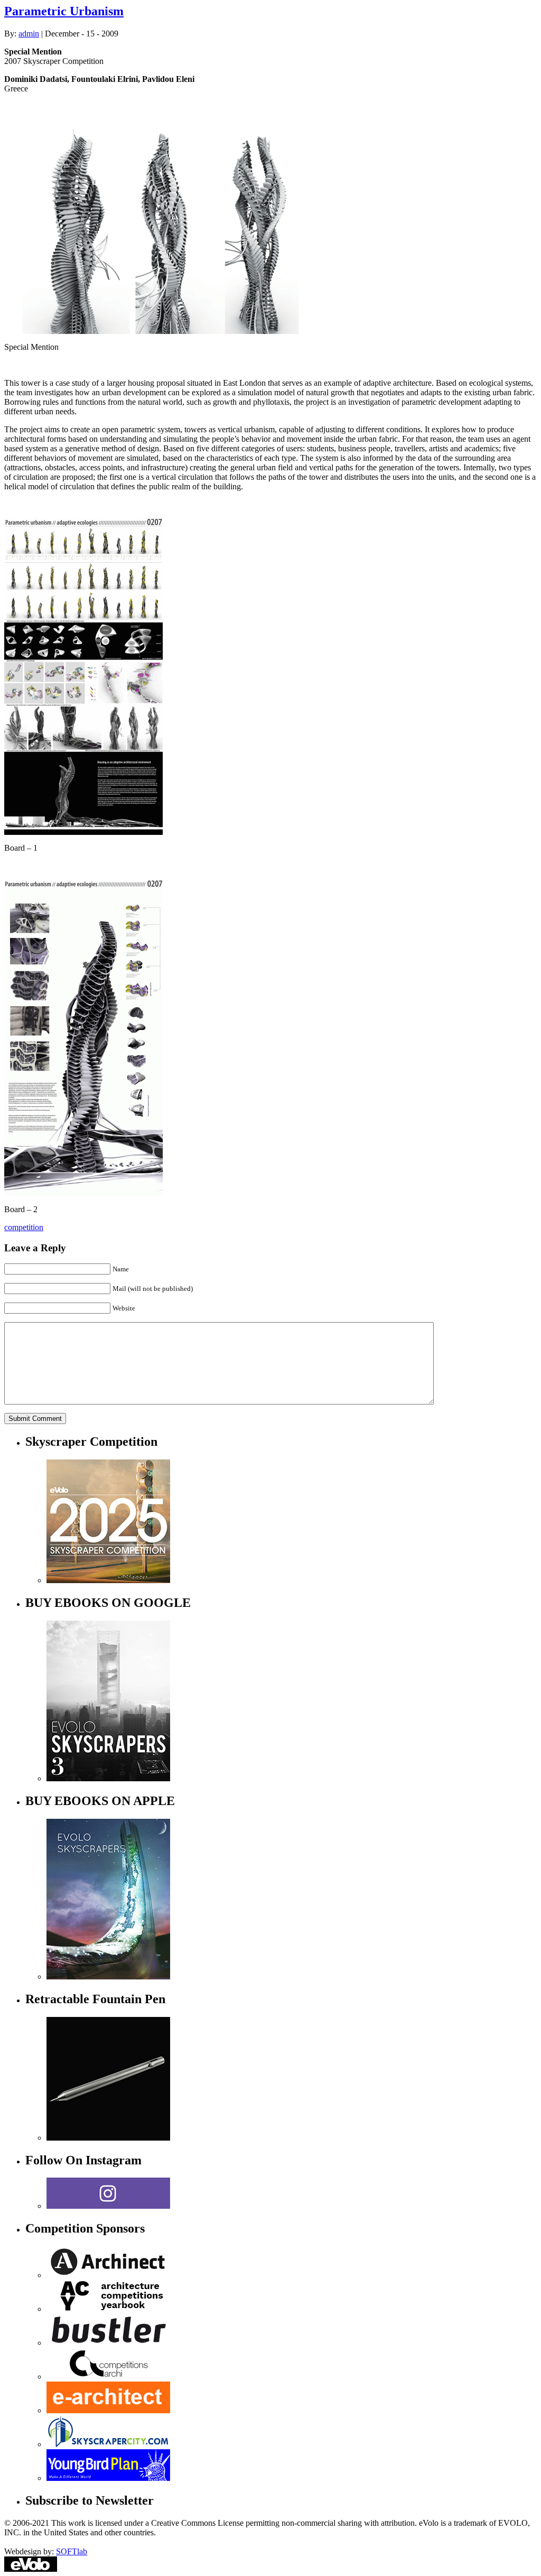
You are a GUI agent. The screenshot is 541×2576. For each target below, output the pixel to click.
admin (29, 34)
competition (24, 1227)
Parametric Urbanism (64, 11)
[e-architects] (108, 2410)
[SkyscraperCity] (108, 2444)
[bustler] (108, 2343)
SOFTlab (72, 2551)
